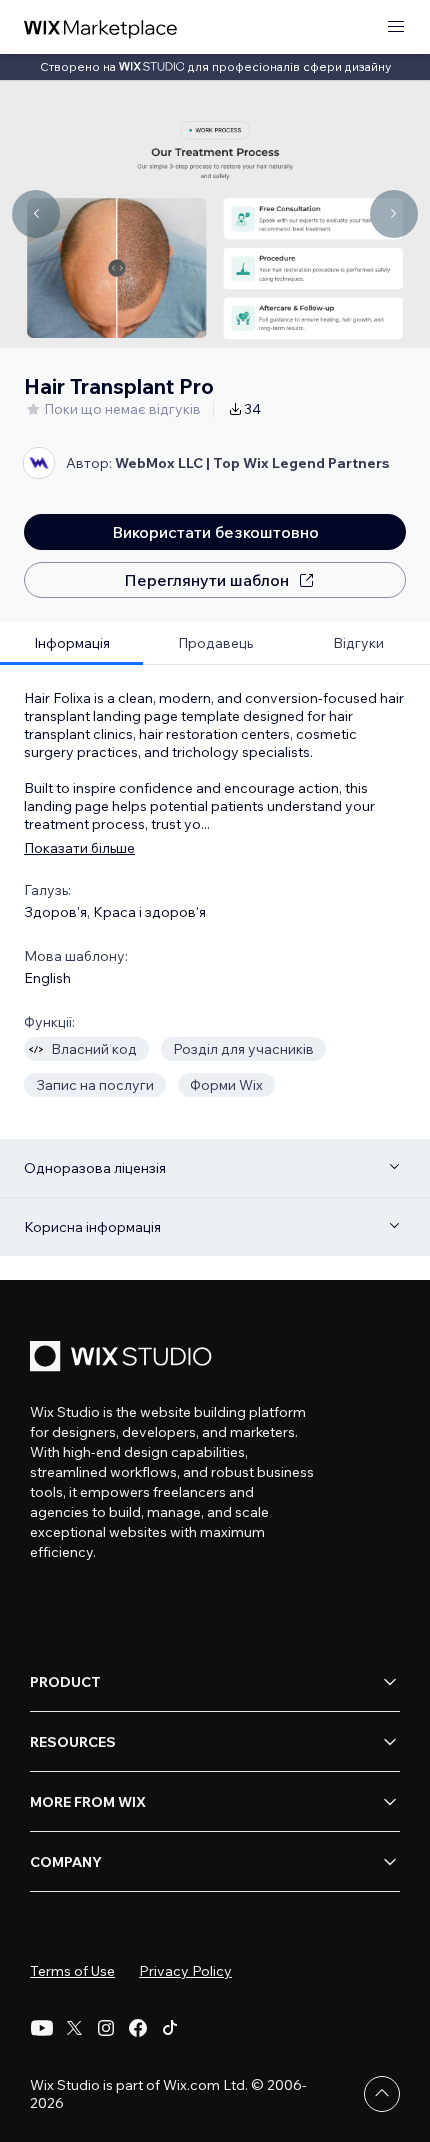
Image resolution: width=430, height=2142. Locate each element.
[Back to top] (382, 2094)
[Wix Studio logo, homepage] (124, 1358)
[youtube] (42, 2028)
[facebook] (138, 2028)
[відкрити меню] (396, 27)
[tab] (71, 643)
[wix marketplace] (101, 27)
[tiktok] (170, 2028)
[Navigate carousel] (36, 214)
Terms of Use (72, 1971)
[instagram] (106, 2028)
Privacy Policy (185, 1971)
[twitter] (74, 2028)
